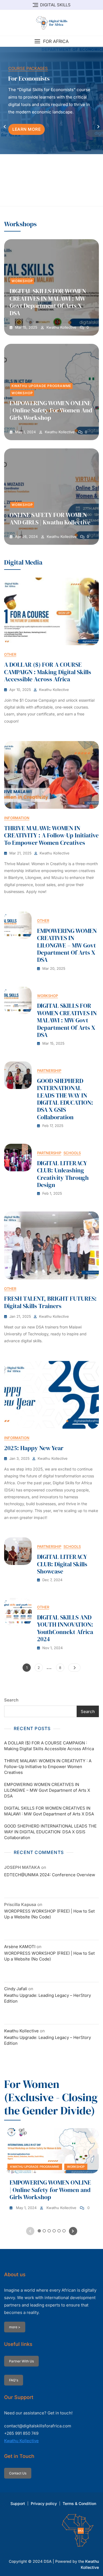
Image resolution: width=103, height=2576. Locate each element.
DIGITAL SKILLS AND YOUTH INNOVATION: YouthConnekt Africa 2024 (65, 1628)
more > (15, 2327)
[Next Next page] (74, 1668)
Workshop (22, 281)
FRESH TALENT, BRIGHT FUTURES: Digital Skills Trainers (50, 1302)
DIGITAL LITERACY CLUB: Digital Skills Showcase (62, 1564)
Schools (72, 1153)
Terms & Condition (79, 2503)
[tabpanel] (51, 126)
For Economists (29, 78)
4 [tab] (54, 198)
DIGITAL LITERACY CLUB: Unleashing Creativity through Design (63, 1174)
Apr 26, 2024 (26, 537)
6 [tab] (64, 198)
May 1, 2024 (25, 432)
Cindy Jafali (16, 1989)
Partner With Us (21, 2361)
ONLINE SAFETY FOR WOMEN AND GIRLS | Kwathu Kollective (50, 518)
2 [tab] (44, 198)
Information (17, 818)
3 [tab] (49, 198)
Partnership (49, 1071)
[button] (51, 41)
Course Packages (28, 68)
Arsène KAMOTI (20, 1947)
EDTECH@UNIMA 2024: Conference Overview (50, 1875)
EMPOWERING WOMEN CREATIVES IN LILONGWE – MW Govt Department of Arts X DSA (67, 945)
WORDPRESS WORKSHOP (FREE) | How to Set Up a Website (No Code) (49, 1914)
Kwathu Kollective (61, 327)
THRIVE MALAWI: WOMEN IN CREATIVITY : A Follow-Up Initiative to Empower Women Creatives (51, 835)
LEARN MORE (27, 129)
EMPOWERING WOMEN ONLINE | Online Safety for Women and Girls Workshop (51, 410)
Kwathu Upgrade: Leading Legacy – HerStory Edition (48, 1998)
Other (10, 654)
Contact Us (18, 2473)
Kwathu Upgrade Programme (41, 386)
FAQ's (14, 2380)
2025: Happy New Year (34, 1448)
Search (11, 1700)
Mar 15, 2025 (26, 327)
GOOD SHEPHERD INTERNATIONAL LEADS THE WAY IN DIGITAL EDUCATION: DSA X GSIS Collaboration (65, 1099)
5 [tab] (59, 198)
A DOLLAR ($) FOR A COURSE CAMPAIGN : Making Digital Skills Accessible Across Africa (48, 672)
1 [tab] (39, 198)
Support (18, 2503)
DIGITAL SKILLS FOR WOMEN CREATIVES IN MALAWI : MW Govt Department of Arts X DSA (48, 302)
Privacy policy (44, 2503)
